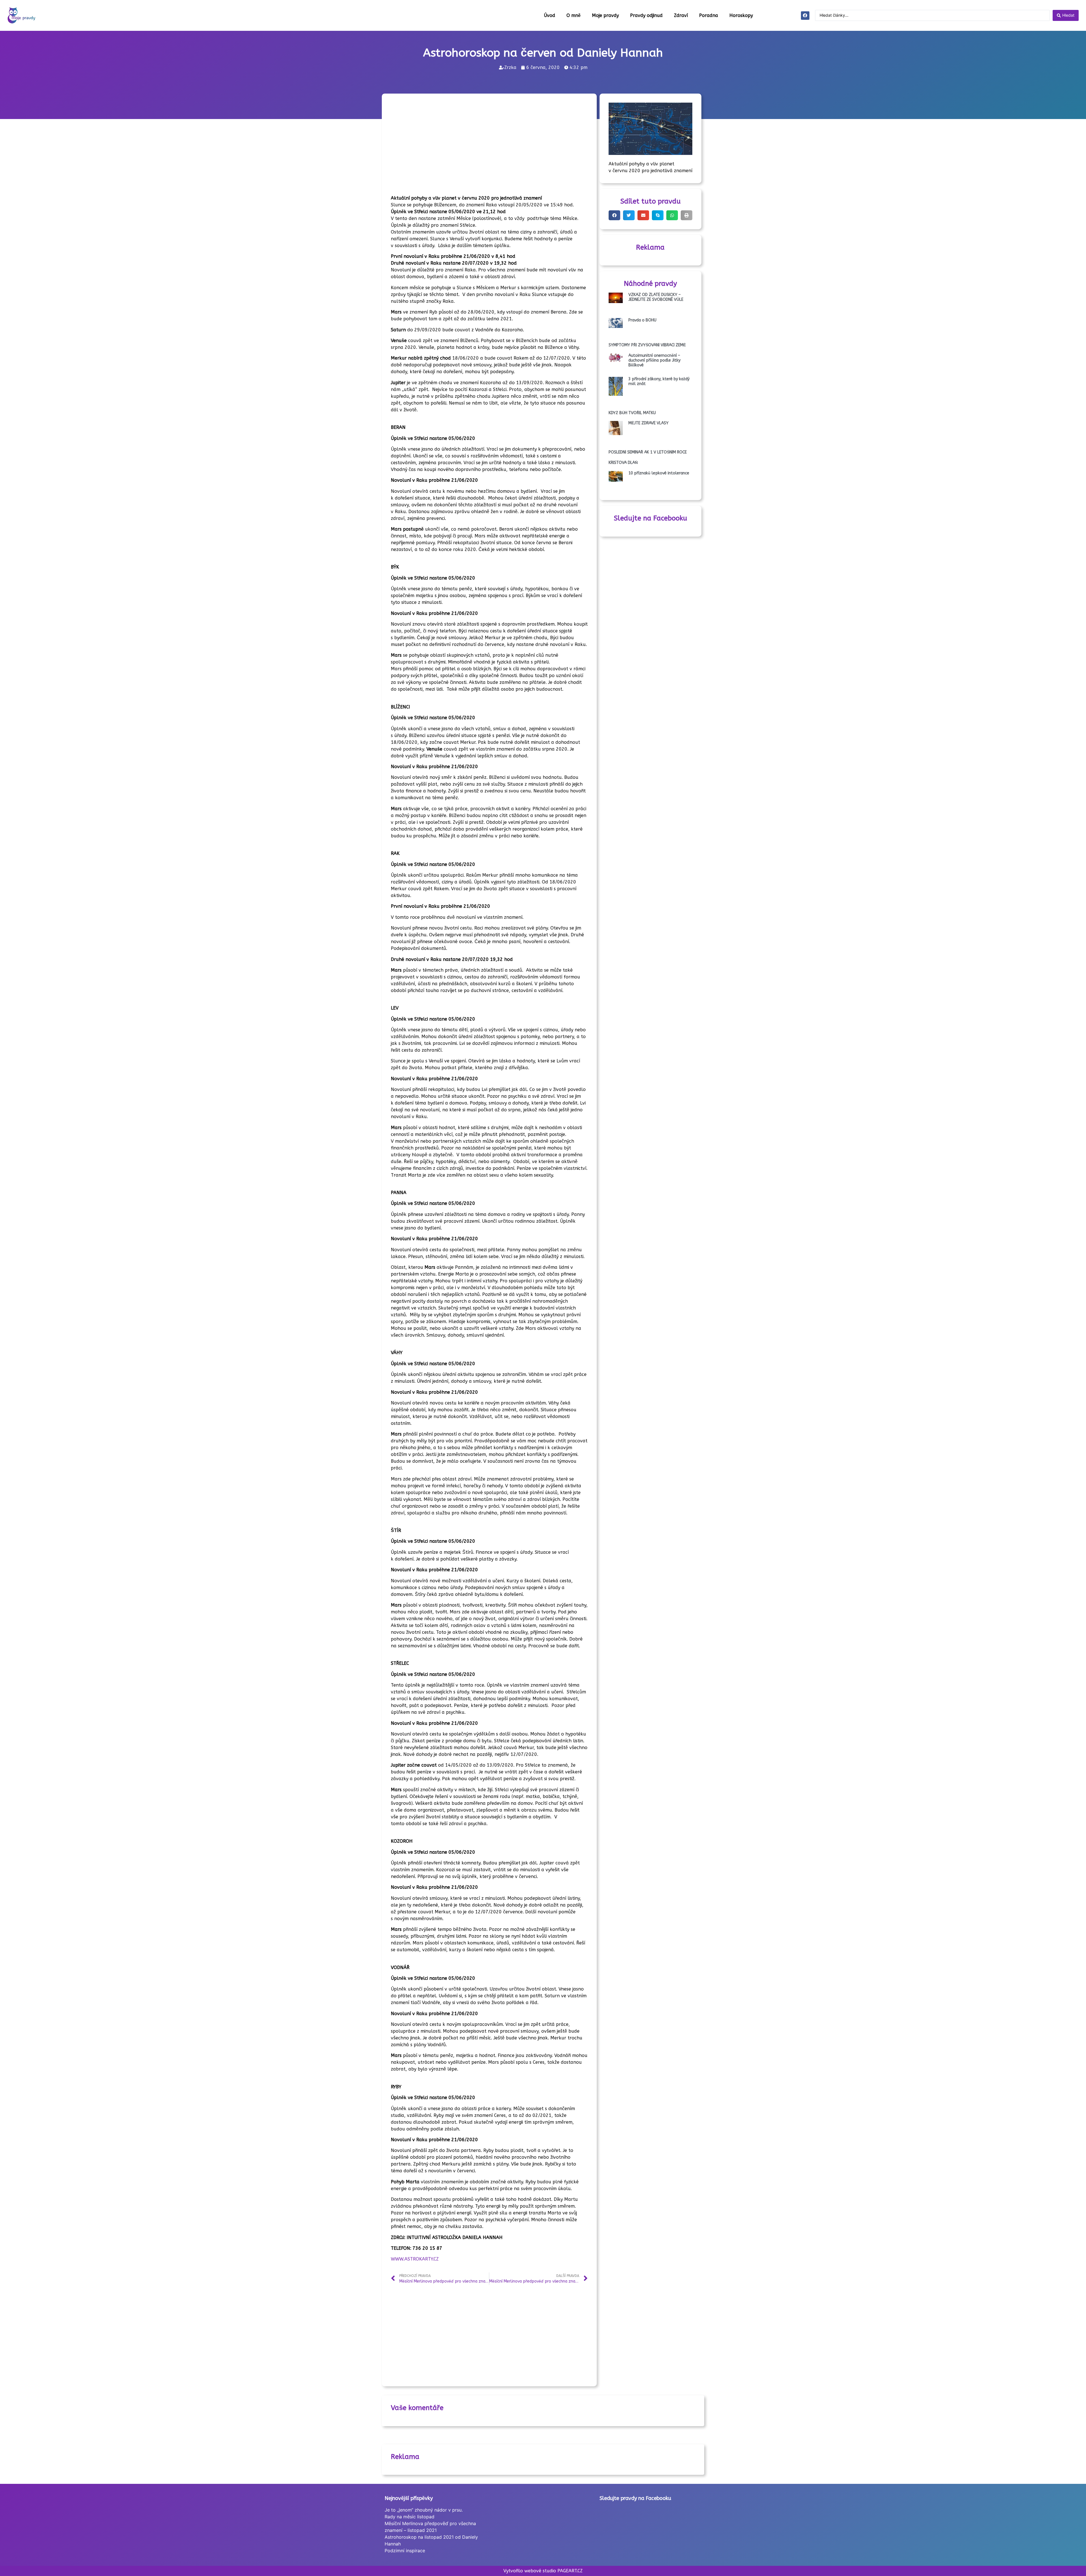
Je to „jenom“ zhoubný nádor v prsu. (424, 2510)
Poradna (709, 15)
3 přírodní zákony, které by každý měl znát (659, 381)
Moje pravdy (605, 15)
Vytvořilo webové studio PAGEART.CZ (543, 2571)
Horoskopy (741, 15)
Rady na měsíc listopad (410, 2517)
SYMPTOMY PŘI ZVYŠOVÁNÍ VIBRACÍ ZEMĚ (647, 345)
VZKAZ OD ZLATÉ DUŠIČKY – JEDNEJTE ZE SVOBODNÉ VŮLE (656, 297)
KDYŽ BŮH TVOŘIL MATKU (632, 413)
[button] (614, 215)
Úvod (550, 15)
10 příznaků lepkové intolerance (659, 473)
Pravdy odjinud (646, 15)
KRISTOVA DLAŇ (623, 463)
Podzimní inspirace (405, 2551)
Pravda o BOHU (642, 320)
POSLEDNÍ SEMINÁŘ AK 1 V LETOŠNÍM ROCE (648, 452)
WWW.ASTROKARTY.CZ (415, 2259)
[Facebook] (805, 16)
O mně (574, 15)
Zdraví (681, 15)
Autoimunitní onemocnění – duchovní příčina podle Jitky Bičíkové (654, 360)
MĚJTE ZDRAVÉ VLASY (648, 423)
